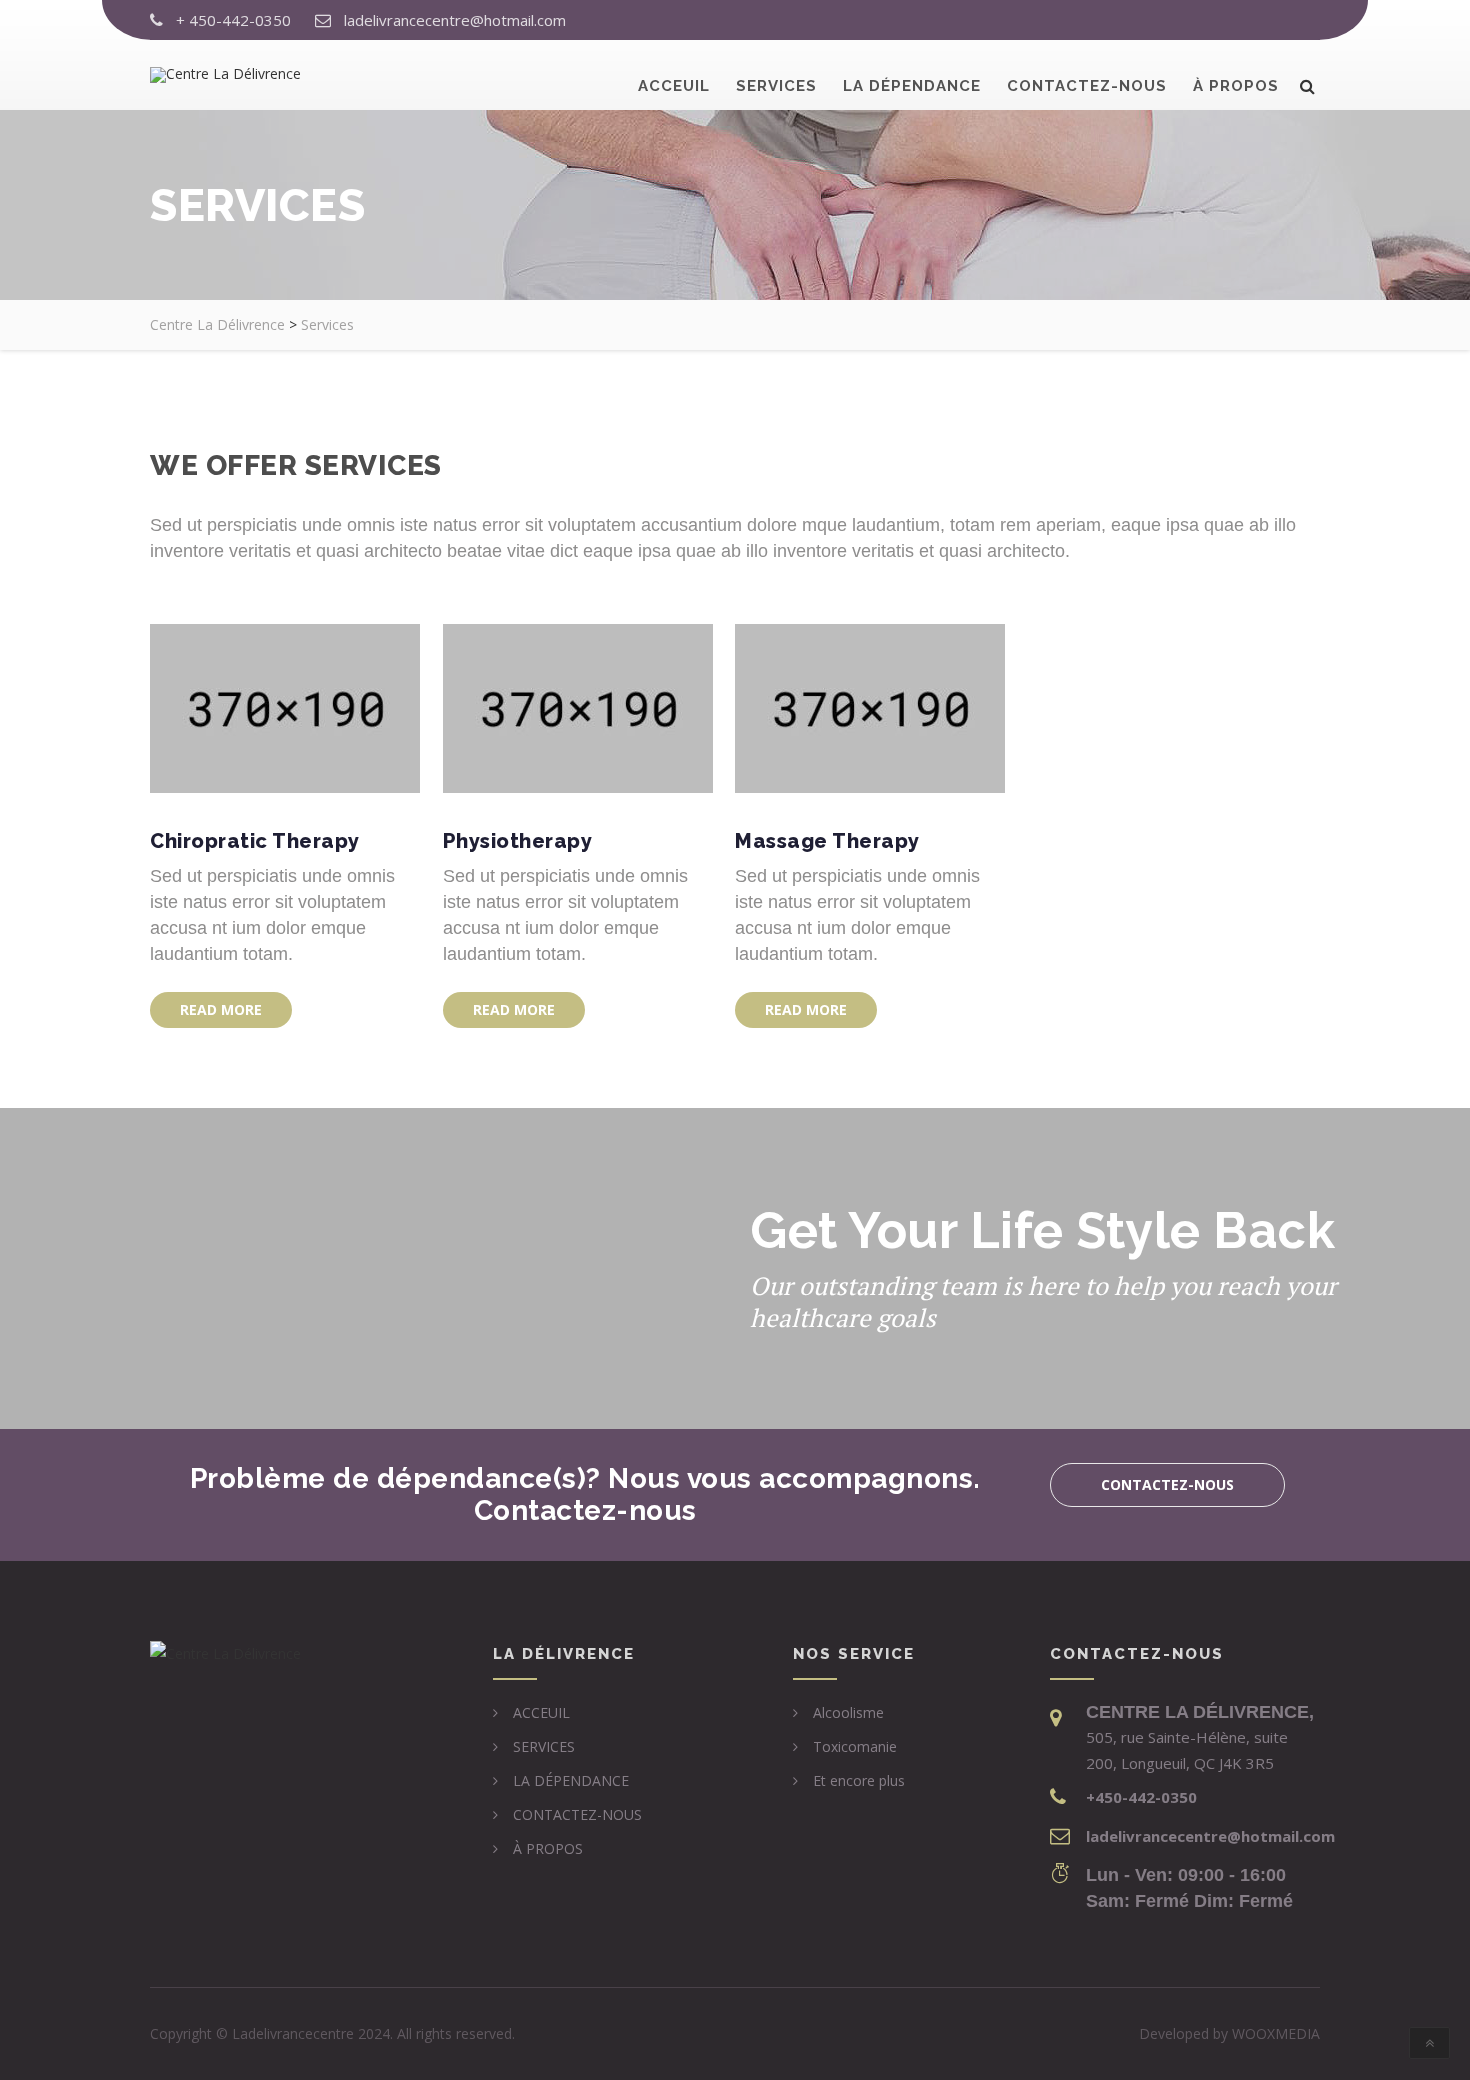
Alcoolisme (848, 1712)
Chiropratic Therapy (255, 841)
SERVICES (776, 86)
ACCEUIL (674, 86)
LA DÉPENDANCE (912, 86)
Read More (221, 1009)
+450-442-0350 (1141, 1797)
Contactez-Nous (1167, 1484)
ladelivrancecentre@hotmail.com (455, 20)
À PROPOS (1236, 86)
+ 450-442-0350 (233, 20)
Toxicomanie (855, 1746)
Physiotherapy (518, 841)
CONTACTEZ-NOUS (1087, 86)
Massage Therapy (827, 841)
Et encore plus (859, 1780)
